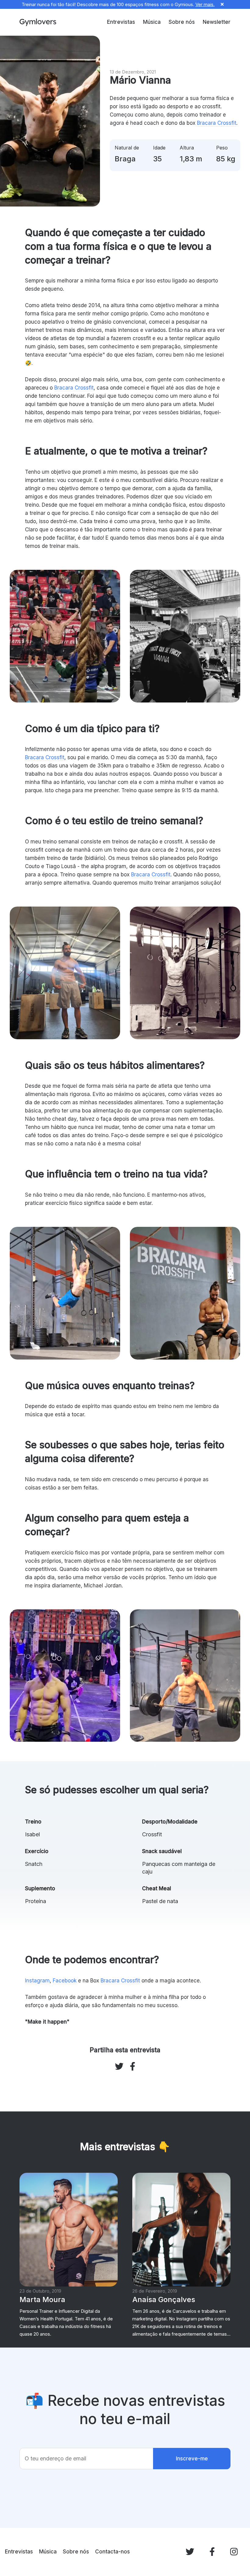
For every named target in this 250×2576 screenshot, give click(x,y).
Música (152, 22)
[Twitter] (190, 2552)
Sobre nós (182, 22)
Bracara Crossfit (217, 123)
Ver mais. (205, 4)
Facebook (65, 1981)
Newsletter (217, 22)
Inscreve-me (192, 2459)
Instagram (37, 1981)
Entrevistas (121, 22)
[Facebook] (212, 2552)
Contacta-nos (112, 2552)
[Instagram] (234, 2552)
